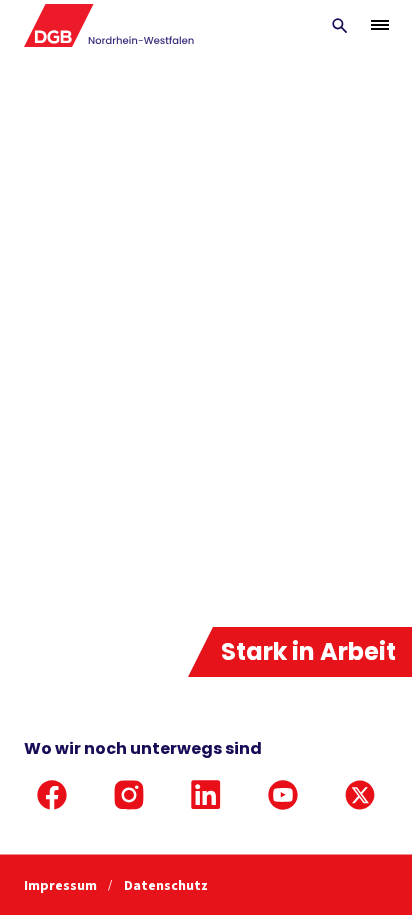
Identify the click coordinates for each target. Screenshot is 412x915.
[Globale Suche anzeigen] (340, 26)
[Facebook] (52, 795)
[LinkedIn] (206, 795)
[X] (360, 795)
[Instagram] (129, 795)
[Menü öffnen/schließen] (380, 25)
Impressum (62, 886)
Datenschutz (166, 886)
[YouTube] (283, 795)
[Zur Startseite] (109, 25)
